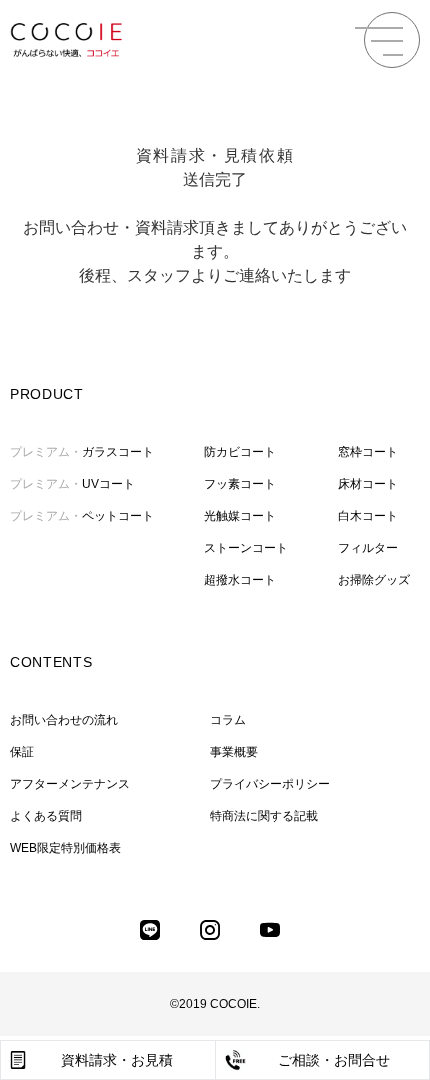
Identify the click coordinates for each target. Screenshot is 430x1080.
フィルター (368, 548)
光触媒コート (240, 516)
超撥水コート (240, 580)
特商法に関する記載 (264, 816)
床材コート (368, 484)
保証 (22, 752)
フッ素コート (240, 484)
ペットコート (82, 516)
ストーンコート (246, 548)
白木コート (368, 516)
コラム (228, 720)
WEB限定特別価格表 (65, 848)
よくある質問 (46, 816)
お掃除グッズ (374, 580)
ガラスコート (82, 452)
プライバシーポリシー (270, 784)
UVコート (72, 484)
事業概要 (234, 752)
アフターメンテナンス (70, 784)
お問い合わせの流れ (64, 720)
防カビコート (240, 452)
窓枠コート (368, 452)
